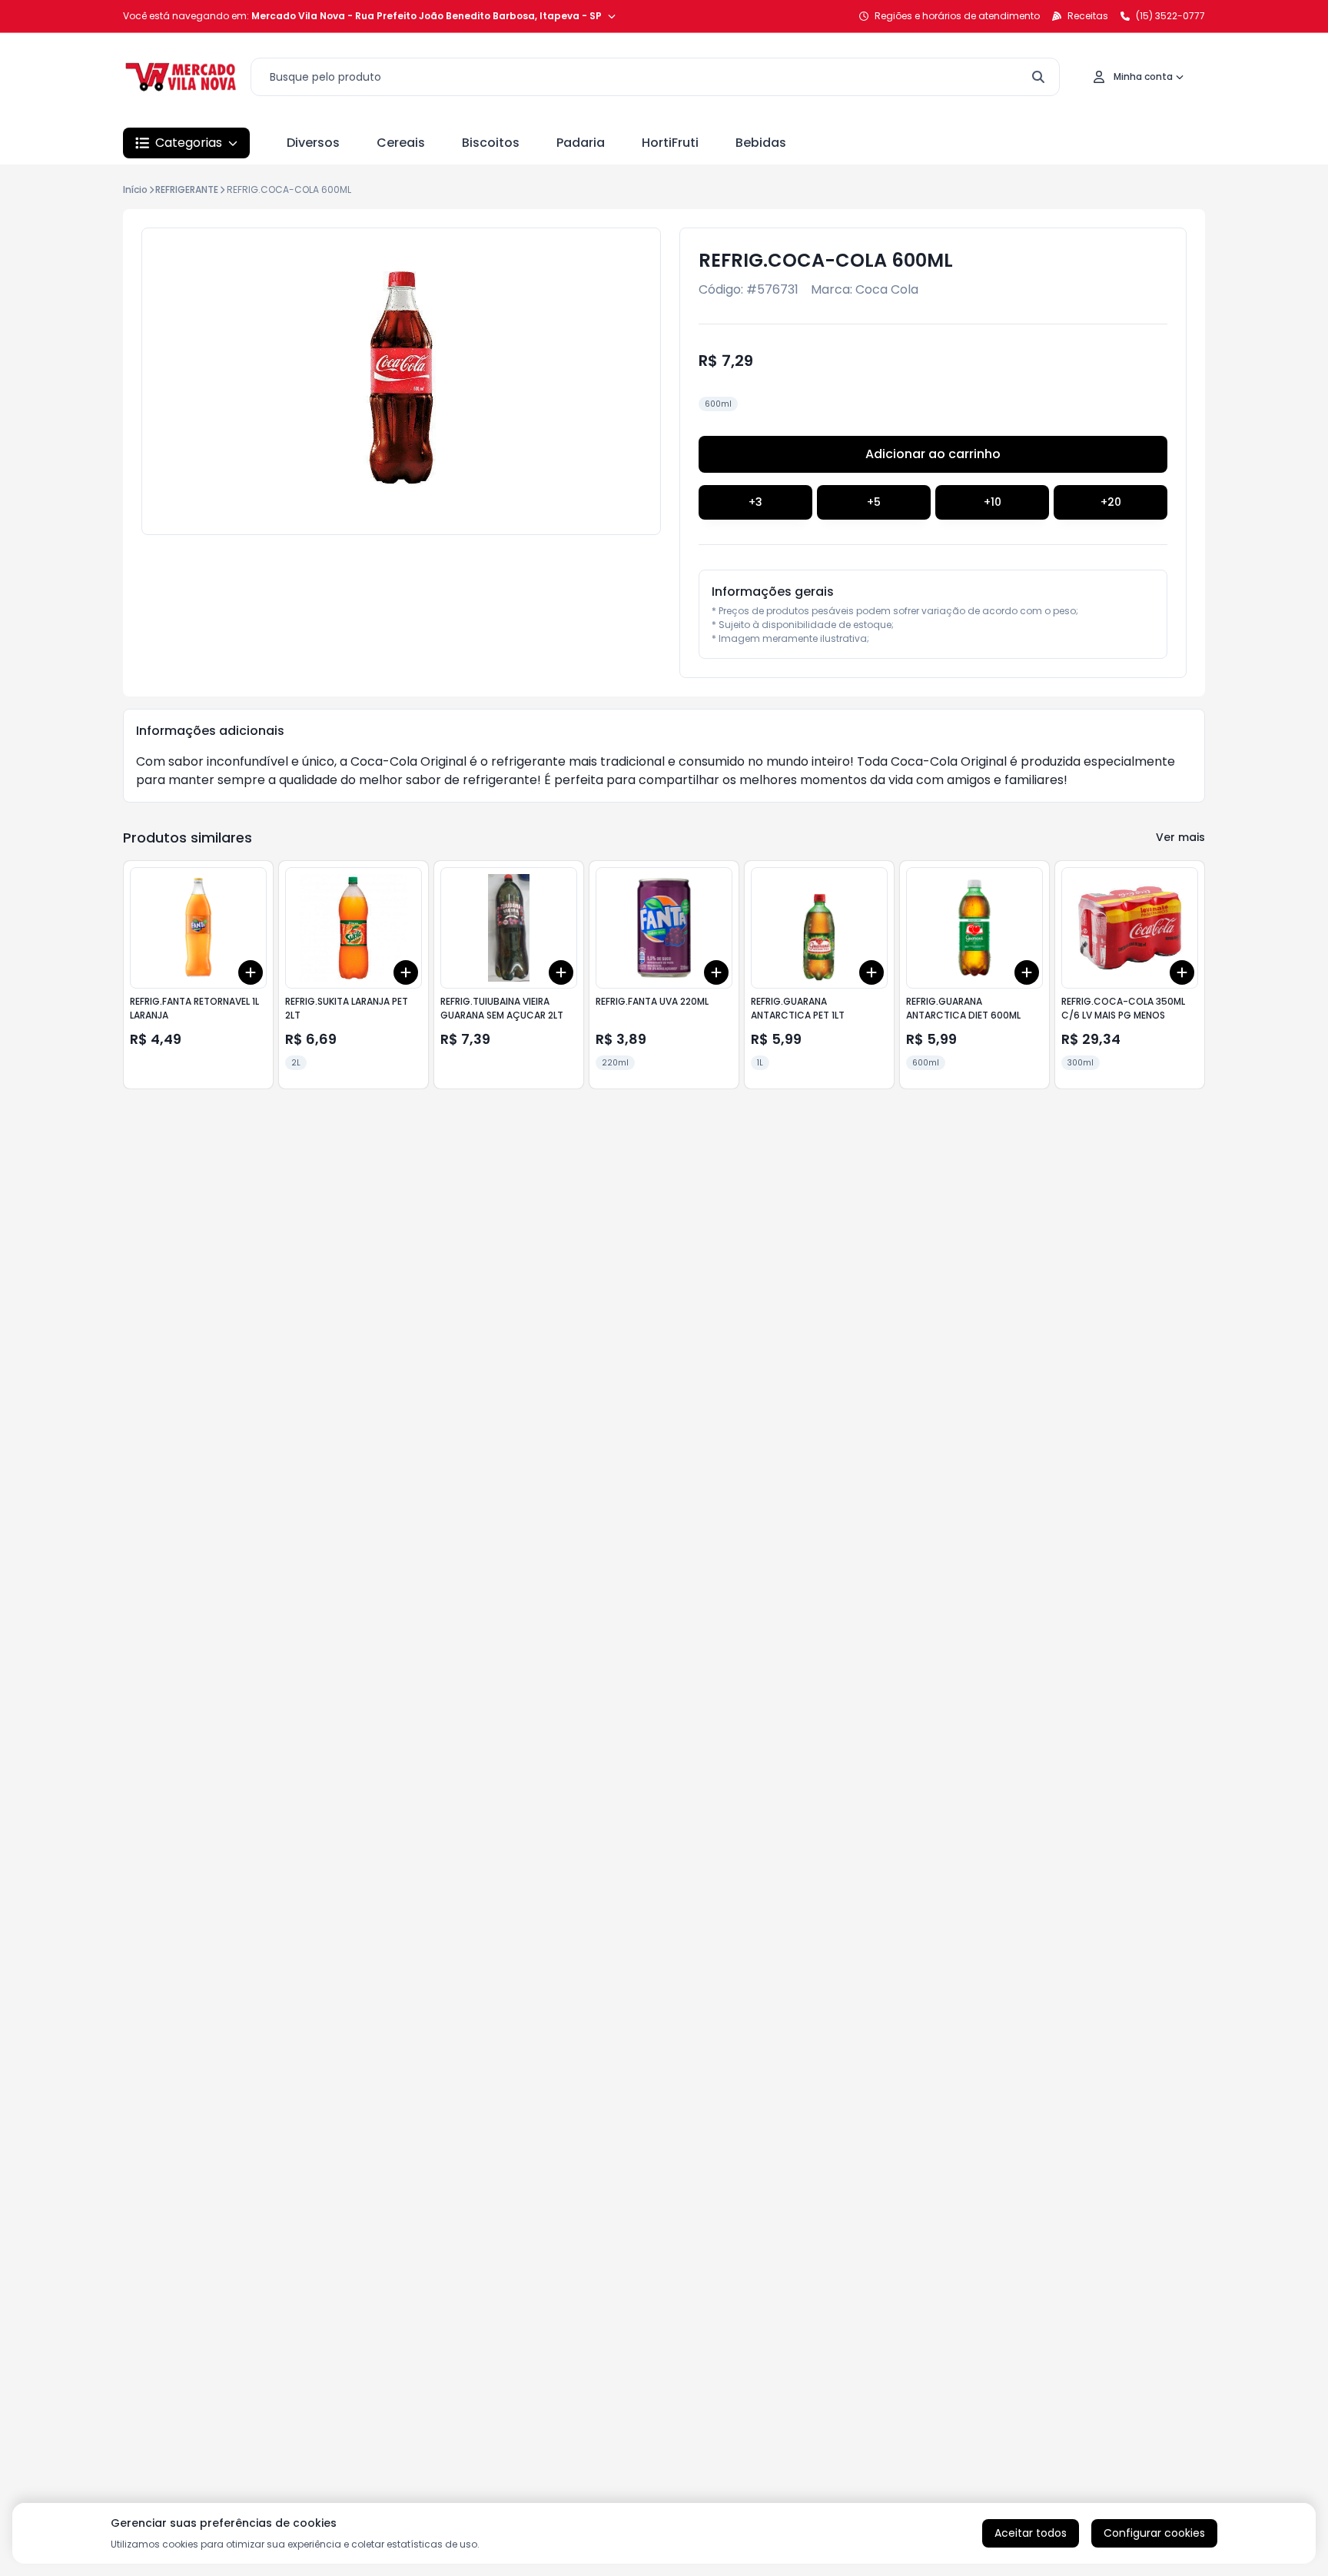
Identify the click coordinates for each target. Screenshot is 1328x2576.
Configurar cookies (1154, 2533)
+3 (755, 502)
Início (135, 189)
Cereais (401, 143)
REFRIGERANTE (187, 189)
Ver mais (1180, 837)
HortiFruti (670, 143)
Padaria (581, 143)
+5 (874, 502)
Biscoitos (491, 143)
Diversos (313, 143)
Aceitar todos (1031, 2533)
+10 (993, 502)
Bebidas (761, 143)
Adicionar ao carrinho (933, 454)
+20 (1111, 502)
